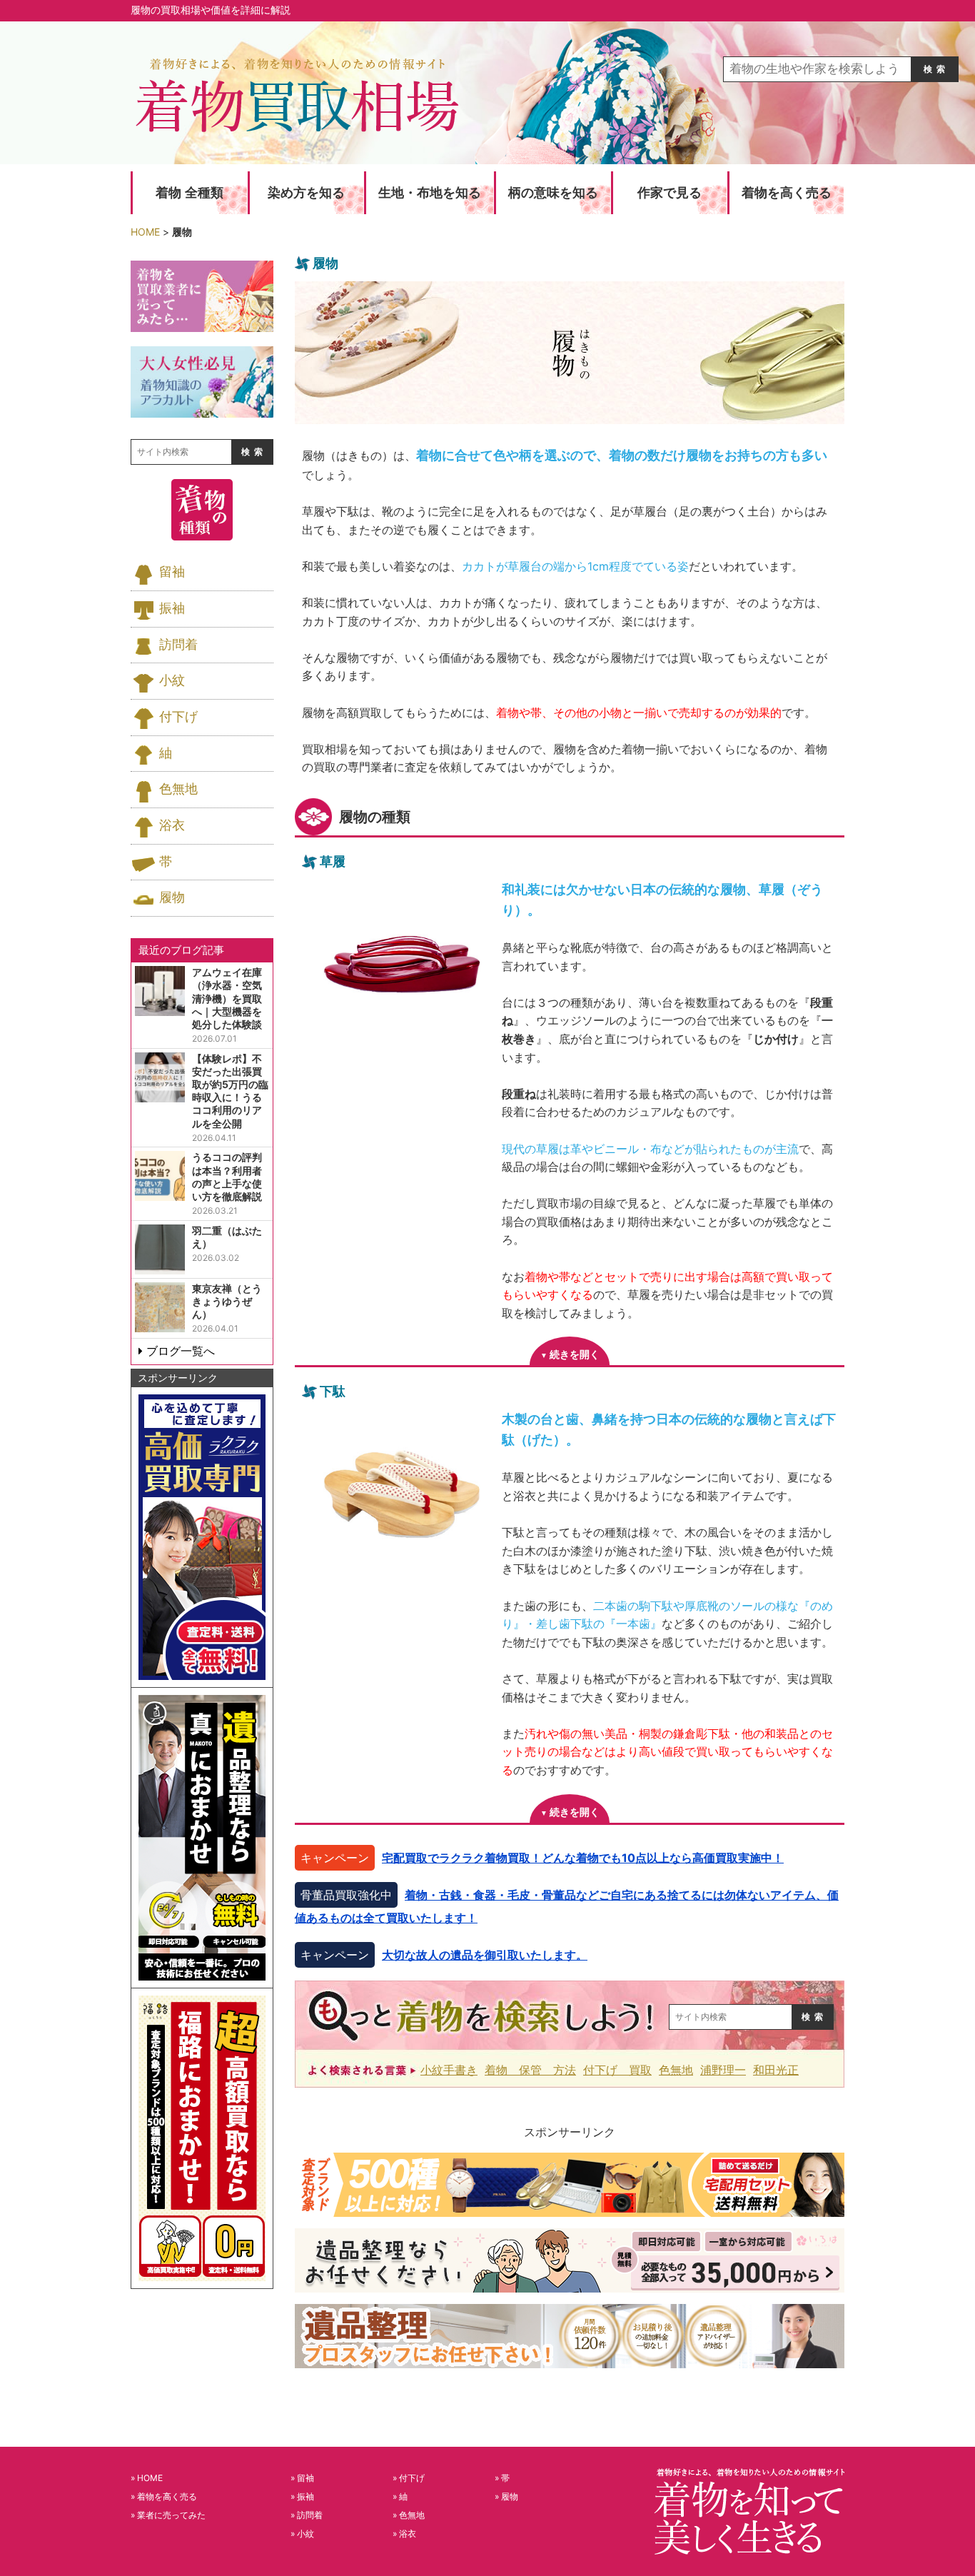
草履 (333, 861)
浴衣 (172, 825)
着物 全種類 (190, 193)
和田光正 (776, 2070)
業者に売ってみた (171, 2515)
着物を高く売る (787, 193)
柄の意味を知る (553, 193)
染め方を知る (306, 193)
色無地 (676, 2070)
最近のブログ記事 (181, 950)
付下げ (178, 717)
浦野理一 (723, 2070)
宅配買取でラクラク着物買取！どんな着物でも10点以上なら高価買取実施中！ (583, 1858)
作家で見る (670, 193)
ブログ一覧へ (181, 1351)
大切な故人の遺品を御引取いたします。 (485, 1955)
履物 (172, 897)
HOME (150, 2478)
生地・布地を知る (430, 193)
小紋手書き (449, 2070)
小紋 (172, 680)
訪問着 (178, 645)
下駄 (333, 1391)
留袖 (172, 572)
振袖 (172, 608)
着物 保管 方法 (530, 2070)
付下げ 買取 (617, 2070)
